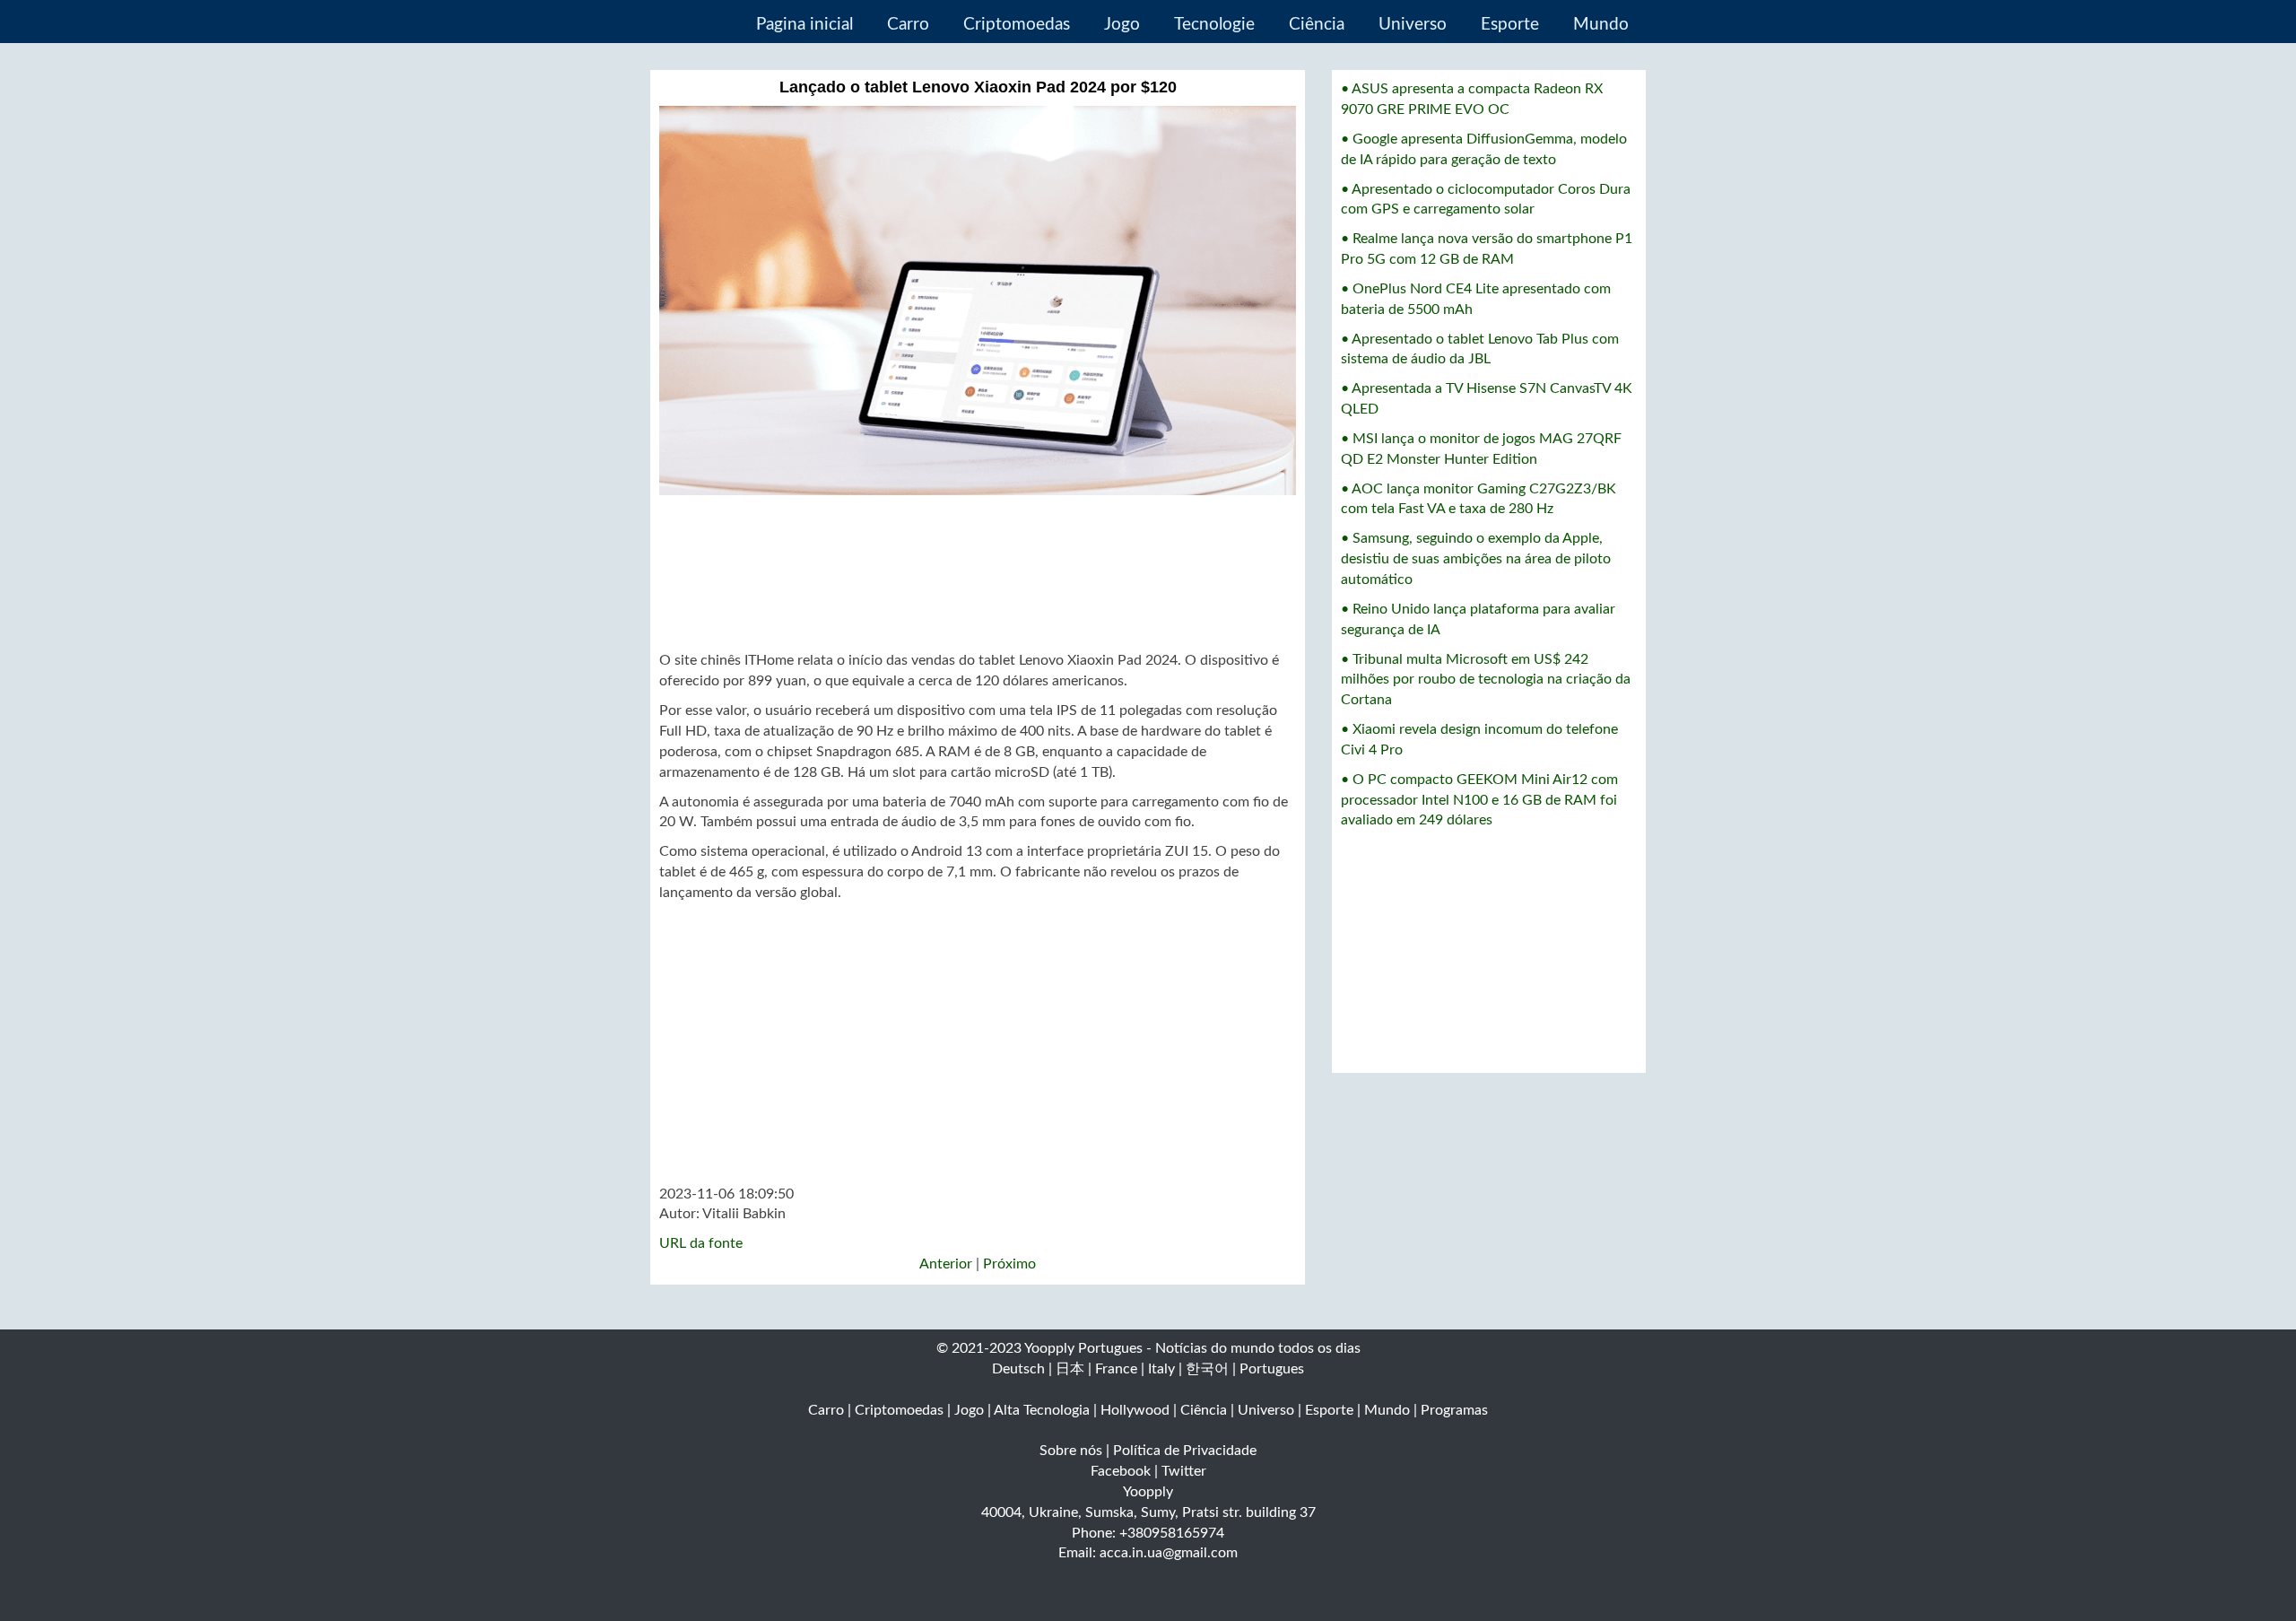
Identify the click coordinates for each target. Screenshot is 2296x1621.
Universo (1413, 25)
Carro (908, 25)
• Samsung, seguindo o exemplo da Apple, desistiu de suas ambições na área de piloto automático (1476, 559)
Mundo (1601, 25)
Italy (1161, 1369)
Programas (1454, 1410)
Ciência (1317, 25)
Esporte (1510, 25)
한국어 (1207, 1369)
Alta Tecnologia (1042, 1410)
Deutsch (1018, 1369)
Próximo (1009, 1264)
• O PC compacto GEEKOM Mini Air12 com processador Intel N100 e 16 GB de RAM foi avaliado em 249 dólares (1479, 800)
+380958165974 (1172, 1533)
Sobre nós (1071, 1451)
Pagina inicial (804, 25)
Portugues (1272, 1369)
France (1116, 1369)
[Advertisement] (978, 573)
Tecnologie (1214, 25)
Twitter (1184, 1471)
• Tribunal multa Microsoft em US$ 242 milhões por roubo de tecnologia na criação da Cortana (1486, 680)
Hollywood (1135, 1410)
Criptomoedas (1017, 25)
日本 (1070, 1369)
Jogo (1122, 25)
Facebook (1121, 1471)
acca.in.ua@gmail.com (1169, 1553)
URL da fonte (701, 1243)
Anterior (946, 1264)
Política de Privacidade (1185, 1451)
